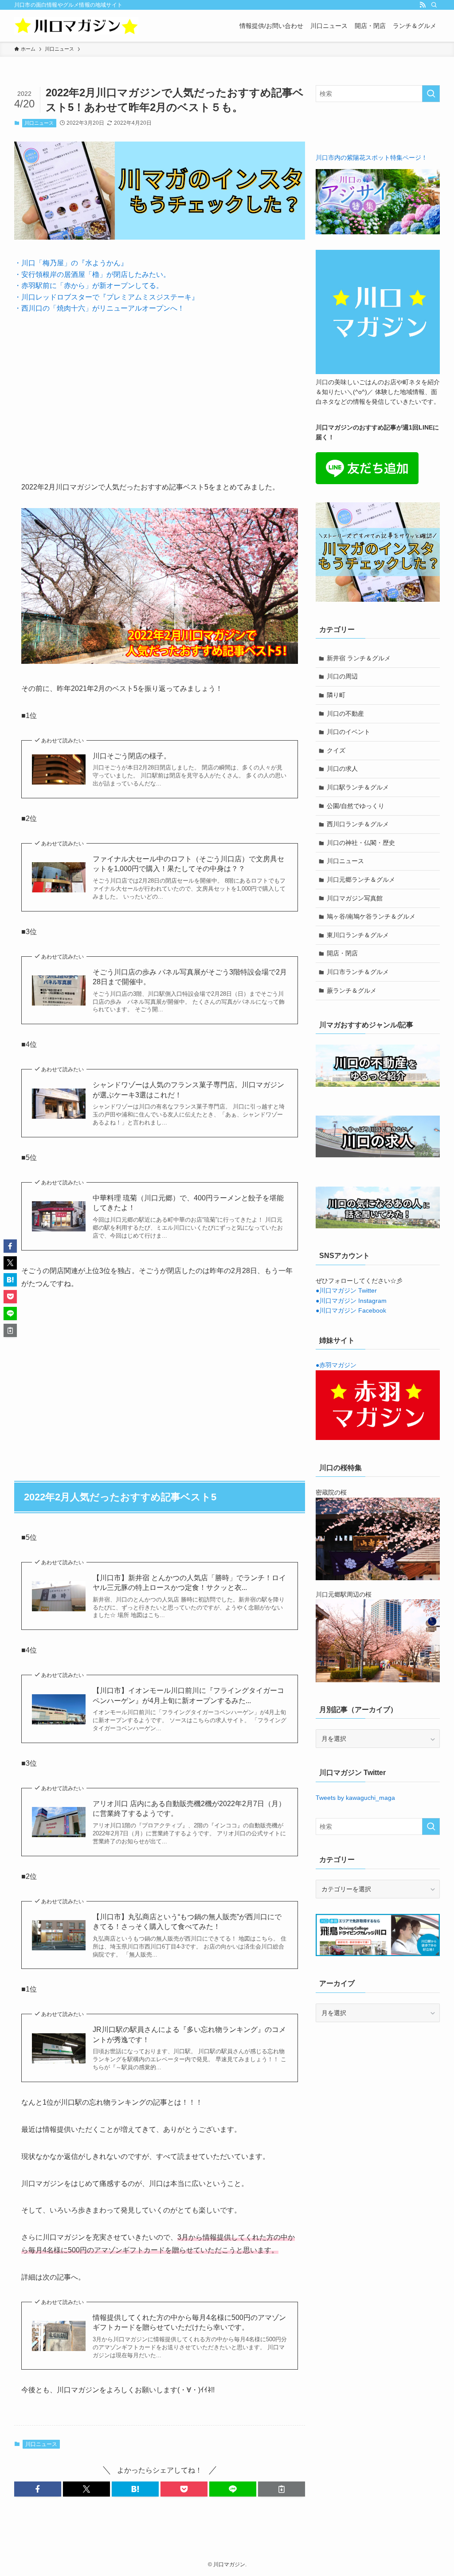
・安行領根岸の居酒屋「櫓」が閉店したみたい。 (92, 274)
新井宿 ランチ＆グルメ (359, 658)
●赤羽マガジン (336, 1365)
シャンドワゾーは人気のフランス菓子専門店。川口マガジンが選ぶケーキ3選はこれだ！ (188, 1090)
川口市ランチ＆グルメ (358, 972)
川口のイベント (348, 732)
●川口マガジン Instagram (351, 1301)
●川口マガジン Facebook (351, 1310)
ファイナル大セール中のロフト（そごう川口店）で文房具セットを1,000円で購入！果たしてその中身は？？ (188, 864)
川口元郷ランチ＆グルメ (361, 880)
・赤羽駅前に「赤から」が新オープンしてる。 (89, 286)
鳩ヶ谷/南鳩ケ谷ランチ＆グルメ (371, 916)
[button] (38, 2489)
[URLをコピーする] (282, 2489)
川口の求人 (342, 769)
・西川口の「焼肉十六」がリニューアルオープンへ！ (99, 308)
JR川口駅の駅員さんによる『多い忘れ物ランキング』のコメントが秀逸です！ (189, 2034)
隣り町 (336, 695)
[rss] (423, 5)
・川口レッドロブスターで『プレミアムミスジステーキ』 (106, 297)
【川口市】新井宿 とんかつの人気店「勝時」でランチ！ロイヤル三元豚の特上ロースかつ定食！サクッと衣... (189, 1583)
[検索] (434, 5)
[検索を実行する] (431, 94)
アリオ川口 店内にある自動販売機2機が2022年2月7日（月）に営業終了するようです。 (189, 1809)
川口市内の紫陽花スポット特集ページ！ (372, 158)
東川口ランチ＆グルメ (358, 935)
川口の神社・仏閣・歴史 (361, 843)
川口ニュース (39, 123)
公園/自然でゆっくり (356, 806)
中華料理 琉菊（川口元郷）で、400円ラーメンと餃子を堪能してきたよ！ (188, 1203)
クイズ (336, 750)
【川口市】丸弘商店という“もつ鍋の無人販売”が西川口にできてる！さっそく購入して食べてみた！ (187, 1922)
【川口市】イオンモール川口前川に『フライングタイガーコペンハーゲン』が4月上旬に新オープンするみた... (188, 1695)
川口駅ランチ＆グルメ (358, 787)
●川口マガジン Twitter (346, 1290)
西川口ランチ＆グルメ (358, 824)
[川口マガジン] (76, 26)
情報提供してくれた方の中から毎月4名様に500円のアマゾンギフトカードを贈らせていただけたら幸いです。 (189, 2322)
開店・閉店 (342, 953)
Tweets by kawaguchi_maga (355, 1798)
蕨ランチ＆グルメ (352, 990)
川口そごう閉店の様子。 (132, 756)
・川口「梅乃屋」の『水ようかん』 (71, 263)
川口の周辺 (342, 676)
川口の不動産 (345, 714)
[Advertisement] (160, 391)
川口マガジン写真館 (355, 898)
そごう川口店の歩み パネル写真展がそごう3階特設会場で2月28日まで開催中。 (190, 977)
